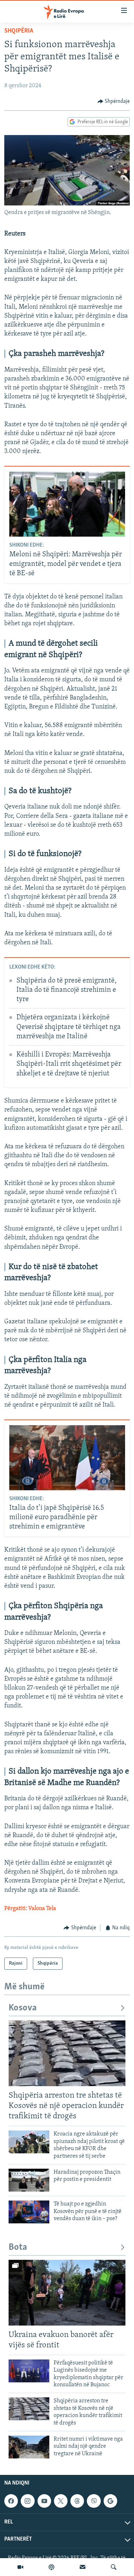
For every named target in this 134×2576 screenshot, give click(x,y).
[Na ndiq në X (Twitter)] (61, 2501)
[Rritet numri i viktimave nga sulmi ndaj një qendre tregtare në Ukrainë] (29, 2447)
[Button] (114, 101)
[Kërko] (114, 2567)
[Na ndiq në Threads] (77, 2501)
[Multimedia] (20, 2567)
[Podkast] (51, 2567)
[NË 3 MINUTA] (83, 2567)
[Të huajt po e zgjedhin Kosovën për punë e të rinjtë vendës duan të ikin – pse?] (29, 2212)
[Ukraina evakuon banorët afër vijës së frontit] (67, 2293)
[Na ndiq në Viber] (94, 2501)
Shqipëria (19, 31)
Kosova (23, 2008)
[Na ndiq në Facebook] (11, 2501)
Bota (18, 2247)
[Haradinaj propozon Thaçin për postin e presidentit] (29, 2180)
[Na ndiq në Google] (110, 2501)
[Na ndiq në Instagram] (28, 2501)
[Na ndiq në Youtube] (44, 2501)
